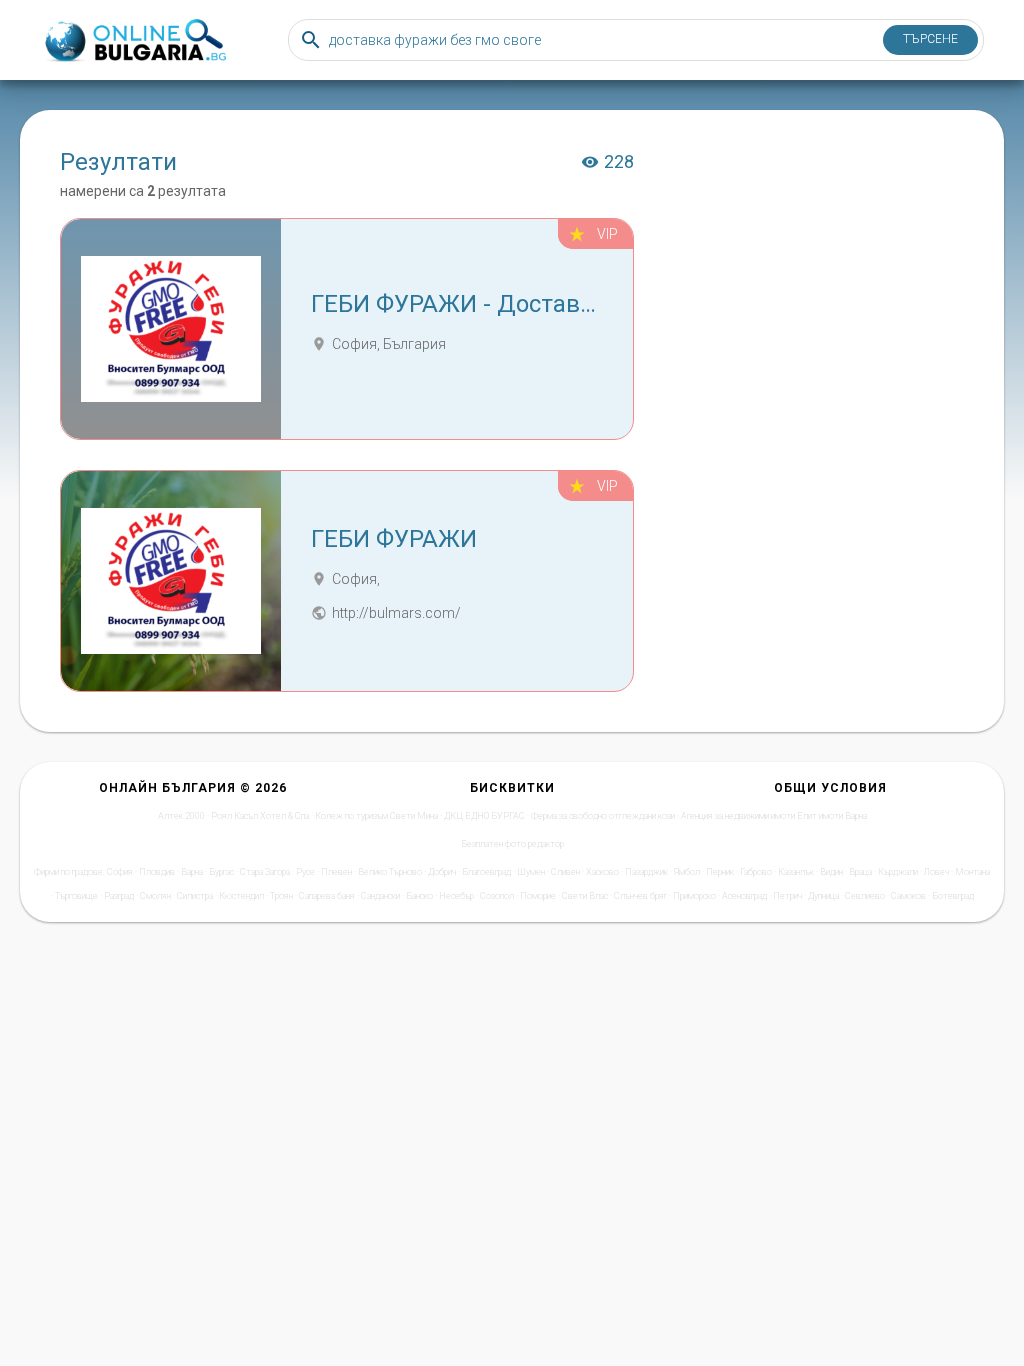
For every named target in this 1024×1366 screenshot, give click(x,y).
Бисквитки (512, 788)
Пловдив (157, 872)
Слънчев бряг (640, 896)
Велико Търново (390, 872)
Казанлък (796, 872)
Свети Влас (585, 896)
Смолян (155, 896)
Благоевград (486, 872)
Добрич (442, 872)
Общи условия (830, 788)
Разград (119, 896)
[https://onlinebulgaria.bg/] (134, 40)
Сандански (380, 896)
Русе (305, 872)
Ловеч (936, 872)
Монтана (972, 872)
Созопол (497, 896)
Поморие (538, 896)
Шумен (531, 872)
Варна (192, 872)
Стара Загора (265, 872)
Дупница (823, 896)
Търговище (76, 896)
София (120, 872)
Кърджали (898, 872)
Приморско (694, 896)
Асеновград (744, 896)
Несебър (456, 896)
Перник (720, 872)
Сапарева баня (327, 896)
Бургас (221, 872)
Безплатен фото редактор (512, 844)
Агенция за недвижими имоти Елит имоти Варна (774, 816)
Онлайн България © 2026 (193, 788)
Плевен (336, 872)
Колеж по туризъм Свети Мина (376, 816)
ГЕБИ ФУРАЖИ (394, 539)
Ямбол (687, 872)
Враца (860, 872)
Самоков (908, 896)
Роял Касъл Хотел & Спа (260, 816)
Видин (831, 872)
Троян (281, 896)
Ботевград (953, 896)
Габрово (756, 872)
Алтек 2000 (181, 816)
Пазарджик (646, 872)
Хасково (602, 872)
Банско (419, 896)
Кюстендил (241, 896)
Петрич (787, 896)
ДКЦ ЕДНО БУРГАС (484, 816)
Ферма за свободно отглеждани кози (603, 816)
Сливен (565, 872)
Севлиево (865, 896)
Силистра (195, 896)
